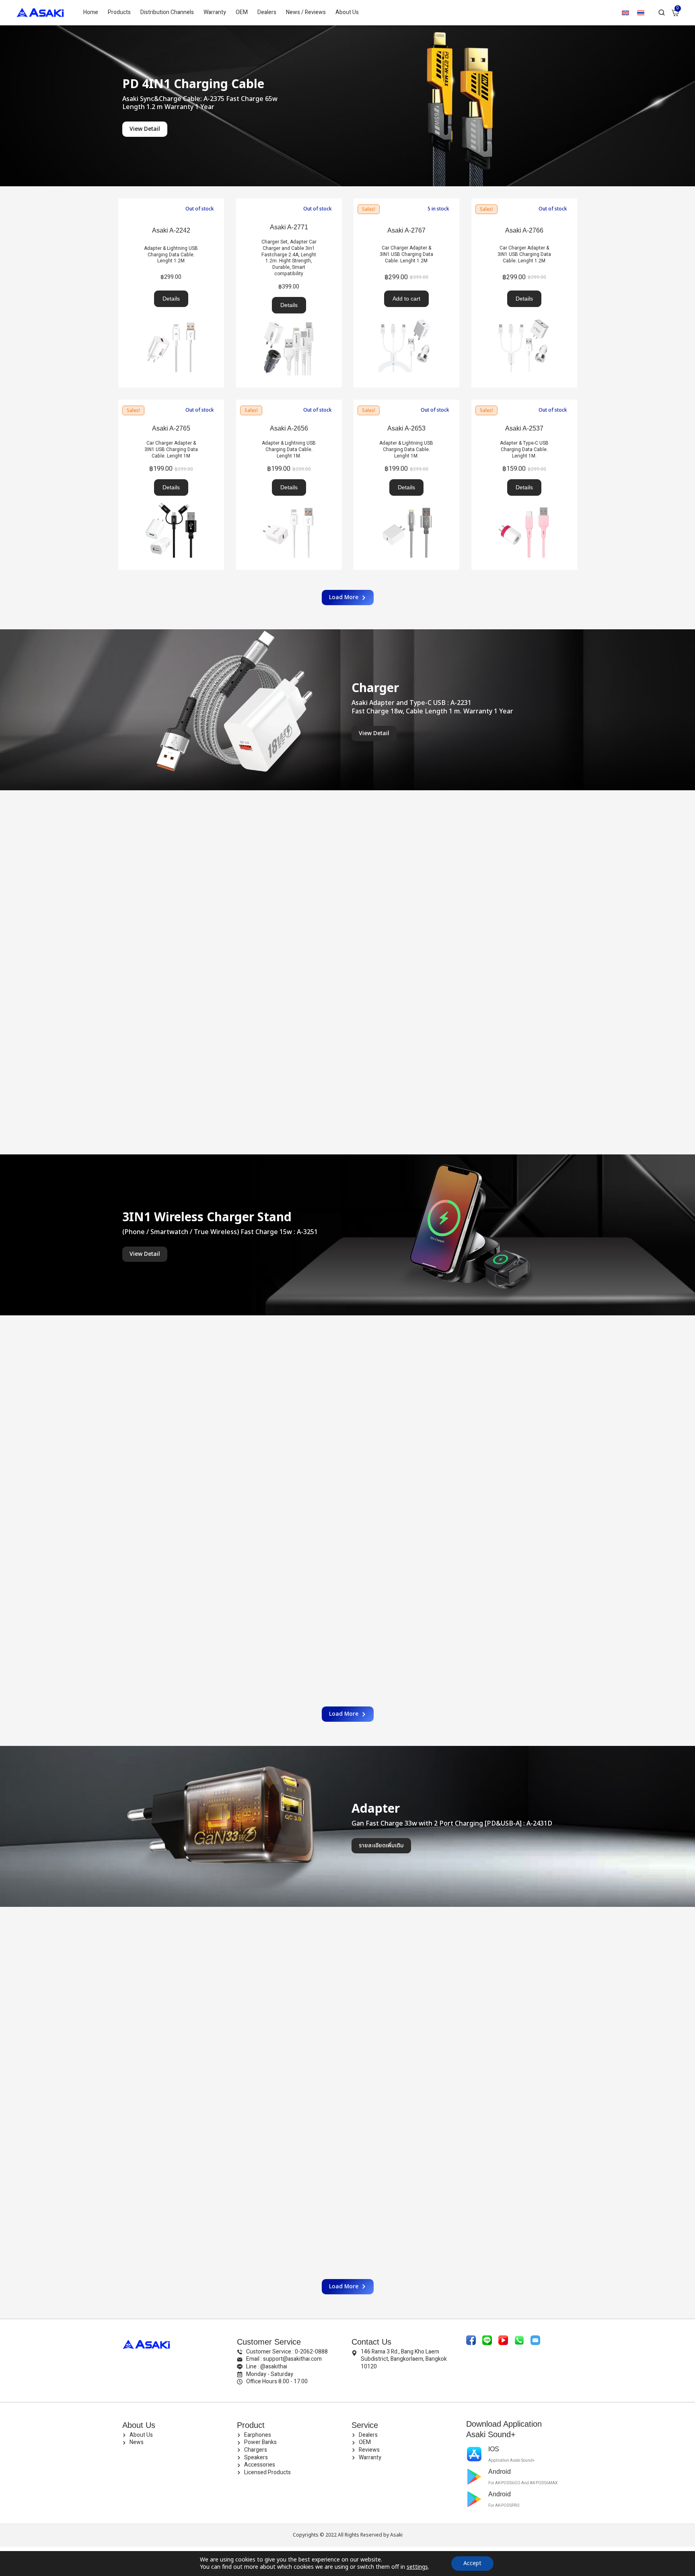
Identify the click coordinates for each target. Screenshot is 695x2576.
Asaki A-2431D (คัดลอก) (171, 1948)
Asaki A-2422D (289, 1948)
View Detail (145, 129)
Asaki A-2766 (524, 230)
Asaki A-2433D (171, 2124)
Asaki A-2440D (524, 1948)
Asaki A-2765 (171, 428)
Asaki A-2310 (406, 1551)
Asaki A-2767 (406, 230)
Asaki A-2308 (524, 1551)
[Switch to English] (625, 13)
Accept (472, 2563)
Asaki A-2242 (171, 230)
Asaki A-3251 (171, 831)
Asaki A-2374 (171, 1553)
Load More (344, 597)
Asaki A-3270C (289, 831)
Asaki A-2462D (406, 1948)
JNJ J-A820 (289, 2124)
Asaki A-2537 (524, 428)
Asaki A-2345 (289, 1356)
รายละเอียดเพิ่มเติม (381, 1845)
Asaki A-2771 (289, 227)
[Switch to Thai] (641, 13)
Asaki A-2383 (406, 1356)
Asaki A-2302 (171, 1359)
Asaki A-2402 (406, 2124)
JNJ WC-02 (524, 831)
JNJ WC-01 (171, 1007)
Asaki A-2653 (406, 428)
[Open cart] (675, 13)
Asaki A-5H (524, 2124)
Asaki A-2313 (289, 1551)
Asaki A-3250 (406, 832)
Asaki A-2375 (524, 1360)
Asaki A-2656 (289, 428)
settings (417, 2567)
